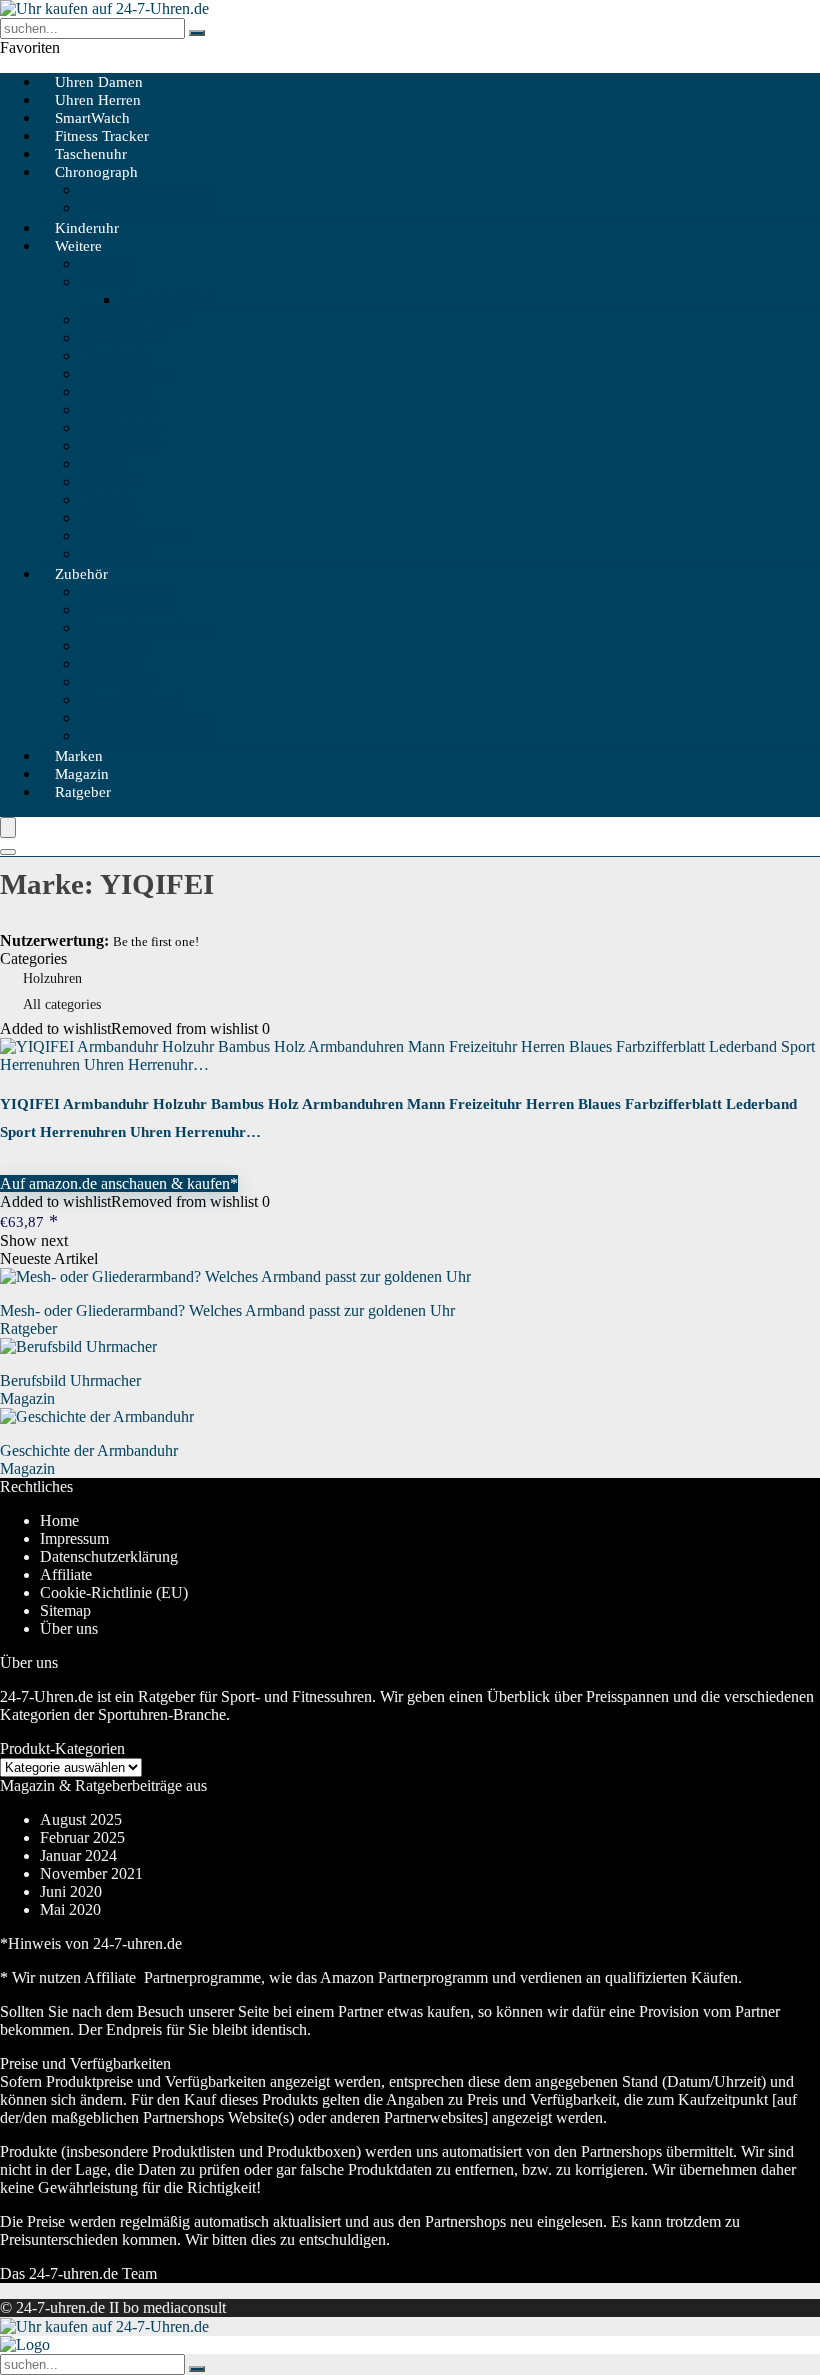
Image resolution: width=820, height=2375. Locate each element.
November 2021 (91, 1873)
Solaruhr (107, 263)
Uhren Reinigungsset (146, 717)
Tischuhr (107, 499)
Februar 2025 (82, 1837)
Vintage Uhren (126, 373)
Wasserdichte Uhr (136, 535)
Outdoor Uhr (121, 337)
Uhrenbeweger (127, 591)
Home (59, 1520)
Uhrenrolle (114, 645)
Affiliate (66, 1574)
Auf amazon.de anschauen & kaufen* (119, 1183)
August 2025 (81, 1819)
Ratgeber (83, 792)
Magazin (27, 1398)
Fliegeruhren (120, 409)
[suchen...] (197, 33)
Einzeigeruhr (120, 445)
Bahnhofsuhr (121, 427)
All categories (62, 1004)
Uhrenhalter (117, 681)
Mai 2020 (70, 1909)
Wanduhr (109, 517)
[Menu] (8, 827)
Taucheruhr (116, 355)
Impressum (74, 1538)
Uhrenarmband (127, 609)
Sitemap (65, 1610)
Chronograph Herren (146, 189)
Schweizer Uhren (135, 319)
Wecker (104, 463)
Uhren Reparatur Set (145, 735)
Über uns (69, 1628)
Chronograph (96, 172)
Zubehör (81, 574)
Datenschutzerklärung (109, 1556)
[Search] (8, 852)
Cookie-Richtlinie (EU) (114, 1592)
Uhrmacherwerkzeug (146, 627)
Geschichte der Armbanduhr (89, 1450)
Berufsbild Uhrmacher (70, 1380)
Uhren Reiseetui (131, 699)
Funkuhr (107, 281)
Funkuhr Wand (167, 299)
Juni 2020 (71, 1891)
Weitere (78, 246)
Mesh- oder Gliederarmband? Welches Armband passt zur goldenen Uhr (227, 1310)
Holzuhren (113, 391)
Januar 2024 (78, 1855)
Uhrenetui (111, 663)
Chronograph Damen (147, 207)
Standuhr (108, 481)
